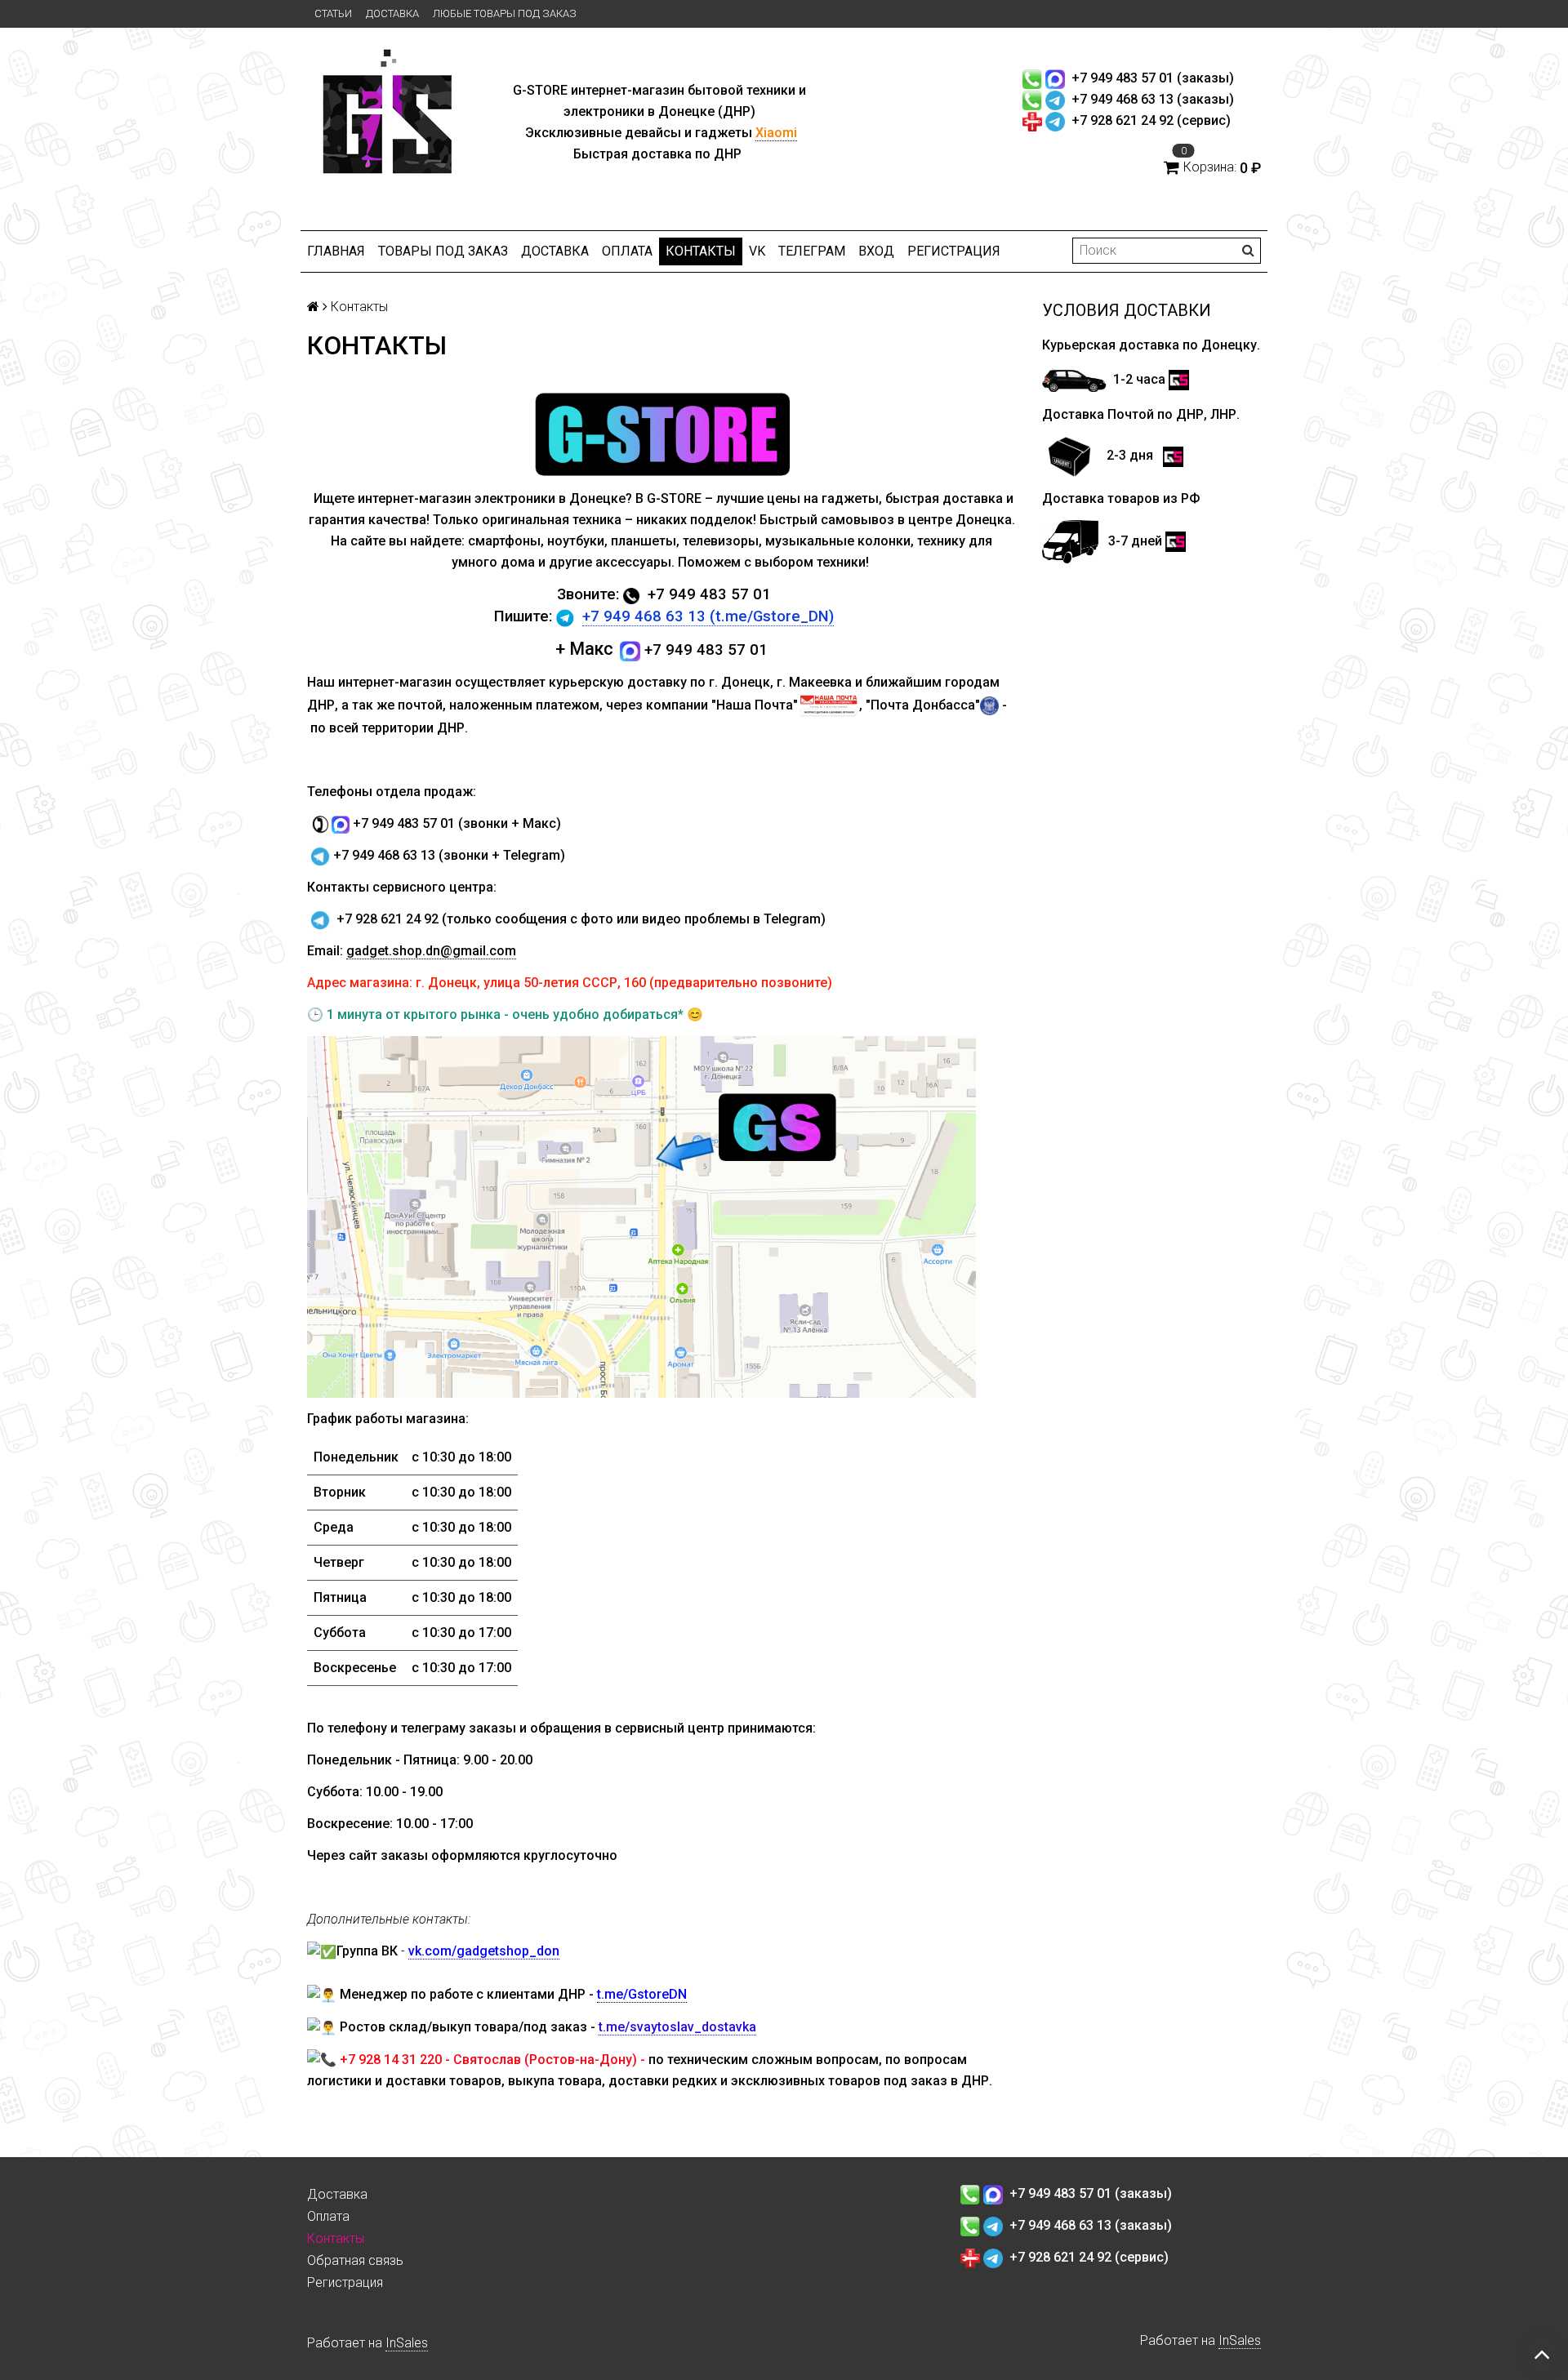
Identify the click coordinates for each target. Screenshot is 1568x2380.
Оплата (627, 251)
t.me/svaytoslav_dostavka (677, 2027)
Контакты (701, 251)
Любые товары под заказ (505, 13)
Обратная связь (355, 2260)
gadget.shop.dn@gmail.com (431, 951)
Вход (876, 251)
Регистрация (954, 251)
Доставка (392, 13)
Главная (336, 251)
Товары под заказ (443, 251)
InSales (407, 2343)
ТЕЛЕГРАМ (812, 251)
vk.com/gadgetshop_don (484, 1951)
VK (757, 251)
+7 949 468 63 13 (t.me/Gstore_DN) (708, 616)
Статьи (333, 13)
